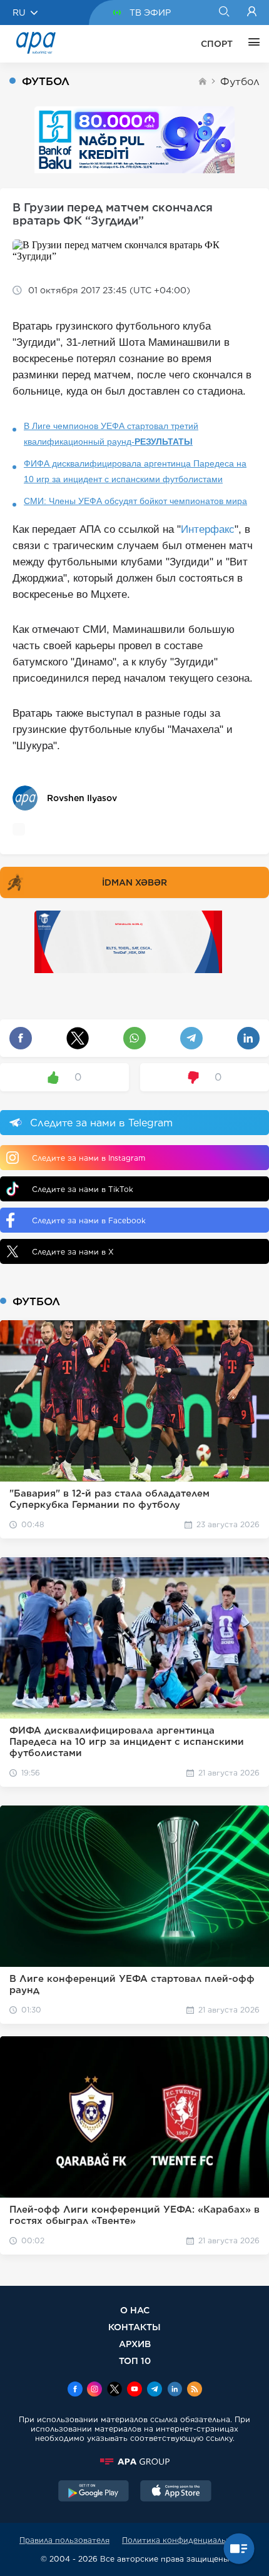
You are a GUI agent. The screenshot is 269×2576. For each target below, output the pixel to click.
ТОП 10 (135, 2361)
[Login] (252, 13)
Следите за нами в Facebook (89, 1220)
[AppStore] (176, 2492)
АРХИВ (135, 2344)
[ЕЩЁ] (251, 44)
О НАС (135, 2310)
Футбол (240, 82)
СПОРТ (217, 44)
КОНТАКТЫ (134, 2327)
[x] (114, 2390)
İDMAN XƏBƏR (134, 882)
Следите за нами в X (73, 1252)
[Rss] (195, 2390)
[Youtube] (134, 2390)
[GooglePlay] (94, 2492)
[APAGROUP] (134, 2462)
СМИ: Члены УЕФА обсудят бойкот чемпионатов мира (135, 501)
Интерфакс (208, 529)
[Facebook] (75, 2390)
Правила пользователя (64, 2540)
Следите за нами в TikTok (83, 1189)
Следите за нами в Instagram (89, 1158)
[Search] (224, 13)
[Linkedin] (175, 2390)
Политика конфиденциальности (186, 2540)
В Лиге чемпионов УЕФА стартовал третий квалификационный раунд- (111, 434)
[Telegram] (155, 2390)
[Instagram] (94, 2390)
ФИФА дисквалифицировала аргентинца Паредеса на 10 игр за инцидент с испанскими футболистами (135, 471)
